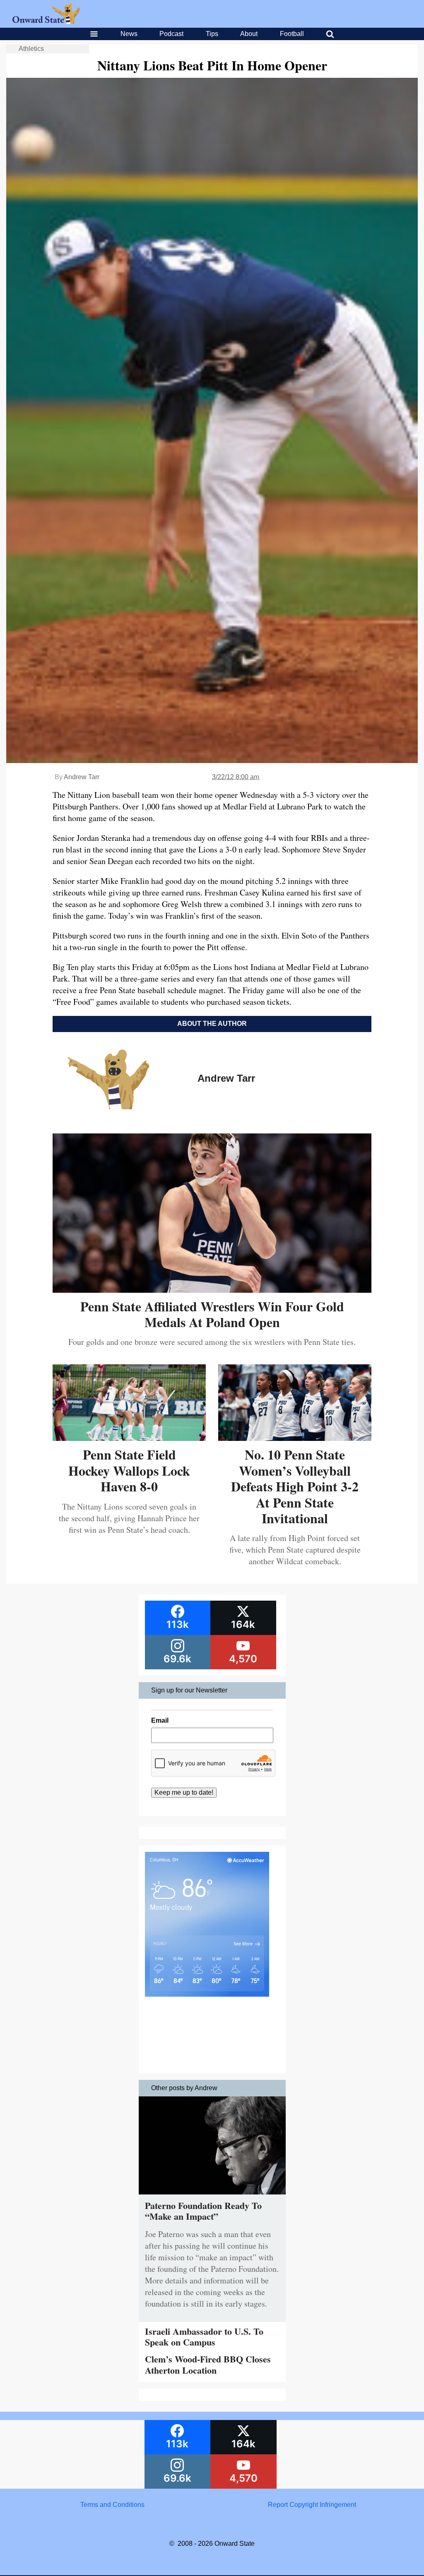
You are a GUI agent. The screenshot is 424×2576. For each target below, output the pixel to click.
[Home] (46, 22)
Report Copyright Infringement (312, 2505)
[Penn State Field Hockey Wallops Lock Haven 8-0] (129, 1438)
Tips (212, 34)
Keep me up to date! (184, 1792)
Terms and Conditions (112, 2505)
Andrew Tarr (82, 777)
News (129, 34)
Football (292, 34)
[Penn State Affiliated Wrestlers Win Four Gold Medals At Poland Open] (212, 1290)
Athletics (31, 49)
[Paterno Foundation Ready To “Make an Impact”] (212, 2196)
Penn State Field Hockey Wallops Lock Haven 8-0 (129, 1470)
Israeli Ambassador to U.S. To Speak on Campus (204, 2337)
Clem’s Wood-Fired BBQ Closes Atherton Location (208, 2364)
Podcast (171, 34)
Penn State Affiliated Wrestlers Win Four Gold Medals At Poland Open (212, 1314)
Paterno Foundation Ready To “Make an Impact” (203, 2211)
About (249, 34)
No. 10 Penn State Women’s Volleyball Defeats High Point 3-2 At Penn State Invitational (295, 1486)
